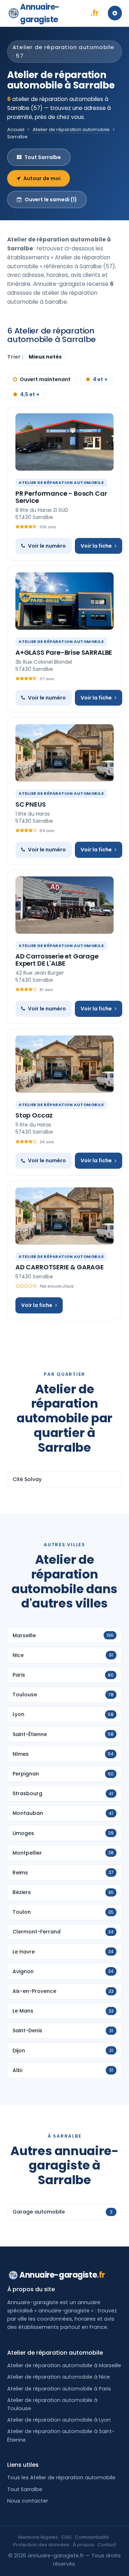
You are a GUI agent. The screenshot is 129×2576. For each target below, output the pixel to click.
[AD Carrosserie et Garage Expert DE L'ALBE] (64, 905)
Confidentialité (92, 2537)
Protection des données (41, 2545)
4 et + (100, 379)
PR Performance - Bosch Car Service (61, 497)
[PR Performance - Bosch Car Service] (64, 442)
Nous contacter (28, 2501)
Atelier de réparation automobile (71, 129)
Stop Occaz (34, 1115)
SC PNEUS (31, 804)
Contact (107, 2545)
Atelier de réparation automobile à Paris (59, 2389)
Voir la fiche (96, 546)
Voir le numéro (47, 546)
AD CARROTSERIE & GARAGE (60, 1267)
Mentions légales (38, 2537)
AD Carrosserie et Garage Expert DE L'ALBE (57, 960)
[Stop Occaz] (64, 1064)
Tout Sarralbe (43, 157)
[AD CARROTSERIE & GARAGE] (64, 1216)
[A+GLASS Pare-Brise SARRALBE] (64, 601)
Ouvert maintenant (45, 379)
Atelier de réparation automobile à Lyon (59, 2420)
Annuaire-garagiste (59, 13)
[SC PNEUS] (64, 753)
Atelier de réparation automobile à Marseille (64, 2365)
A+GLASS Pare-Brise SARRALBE (64, 652)
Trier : (16, 357)
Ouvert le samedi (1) (51, 200)
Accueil (16, 129)
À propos (83, 2545)
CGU (66, 2537)
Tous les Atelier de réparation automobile (61, 2478)
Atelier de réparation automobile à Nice (59, 2377)
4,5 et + (30, 394)
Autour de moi (42, 178)
